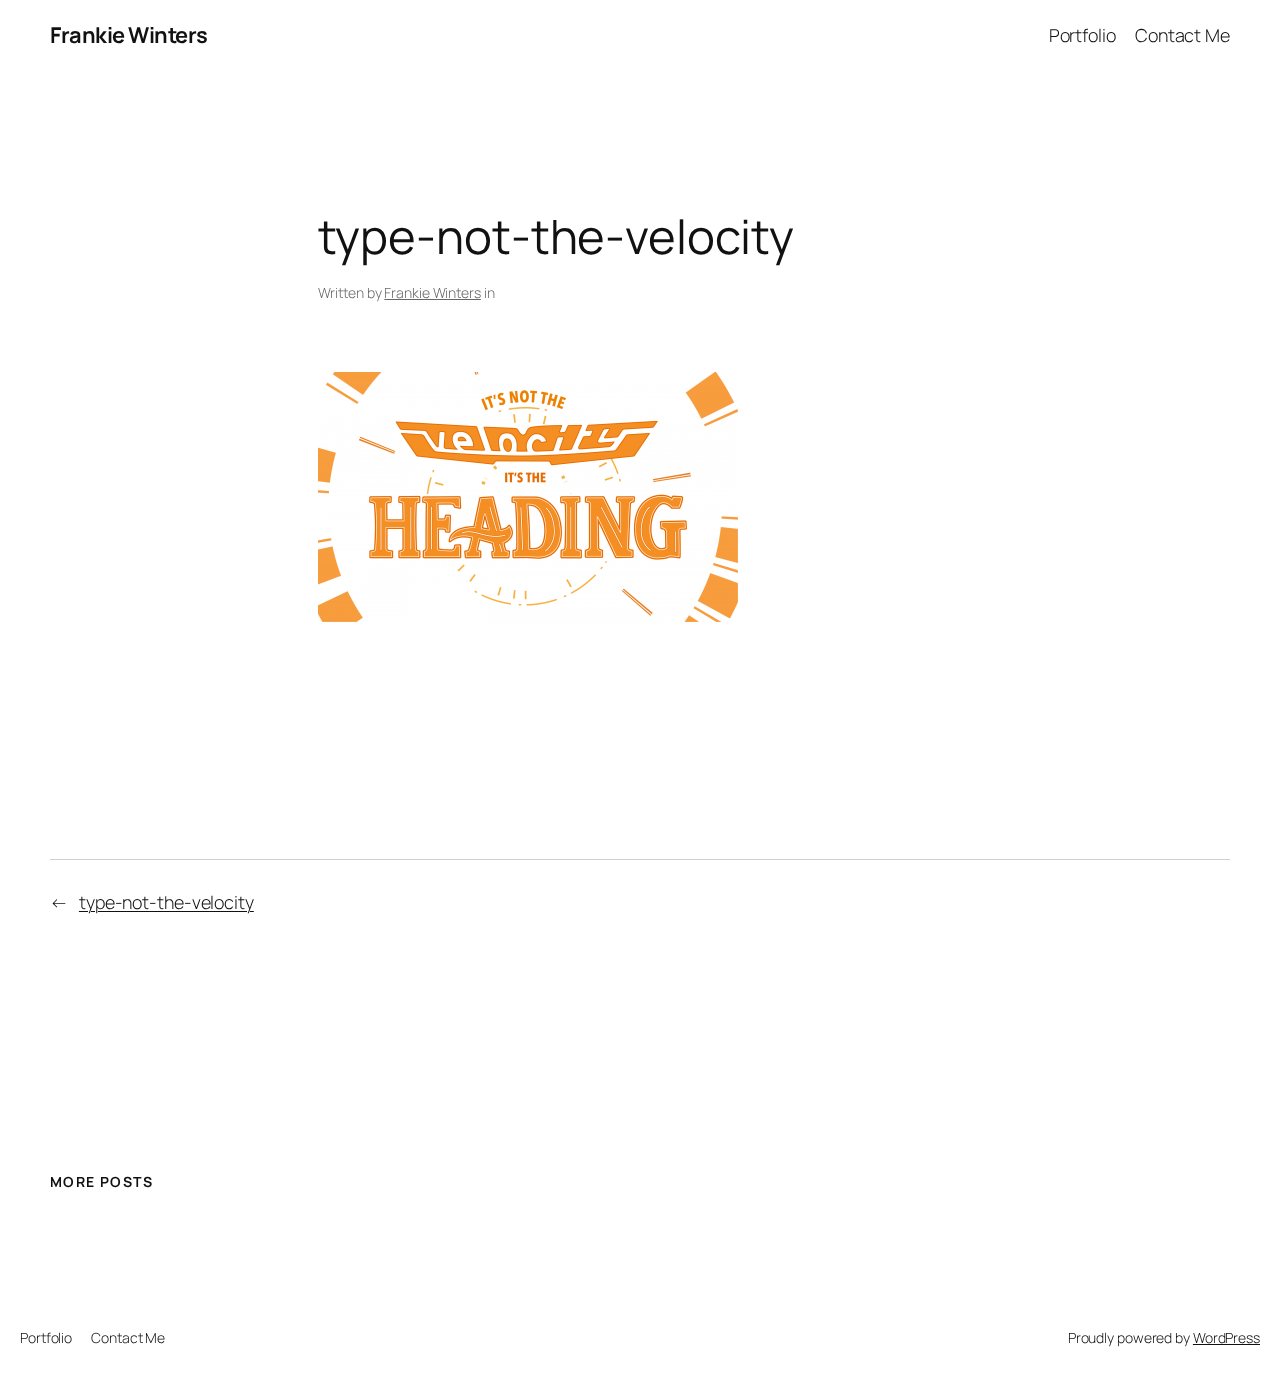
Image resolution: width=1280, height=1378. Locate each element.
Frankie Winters (129, 35)
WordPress (1226, 1337)
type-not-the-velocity (166, 902)
